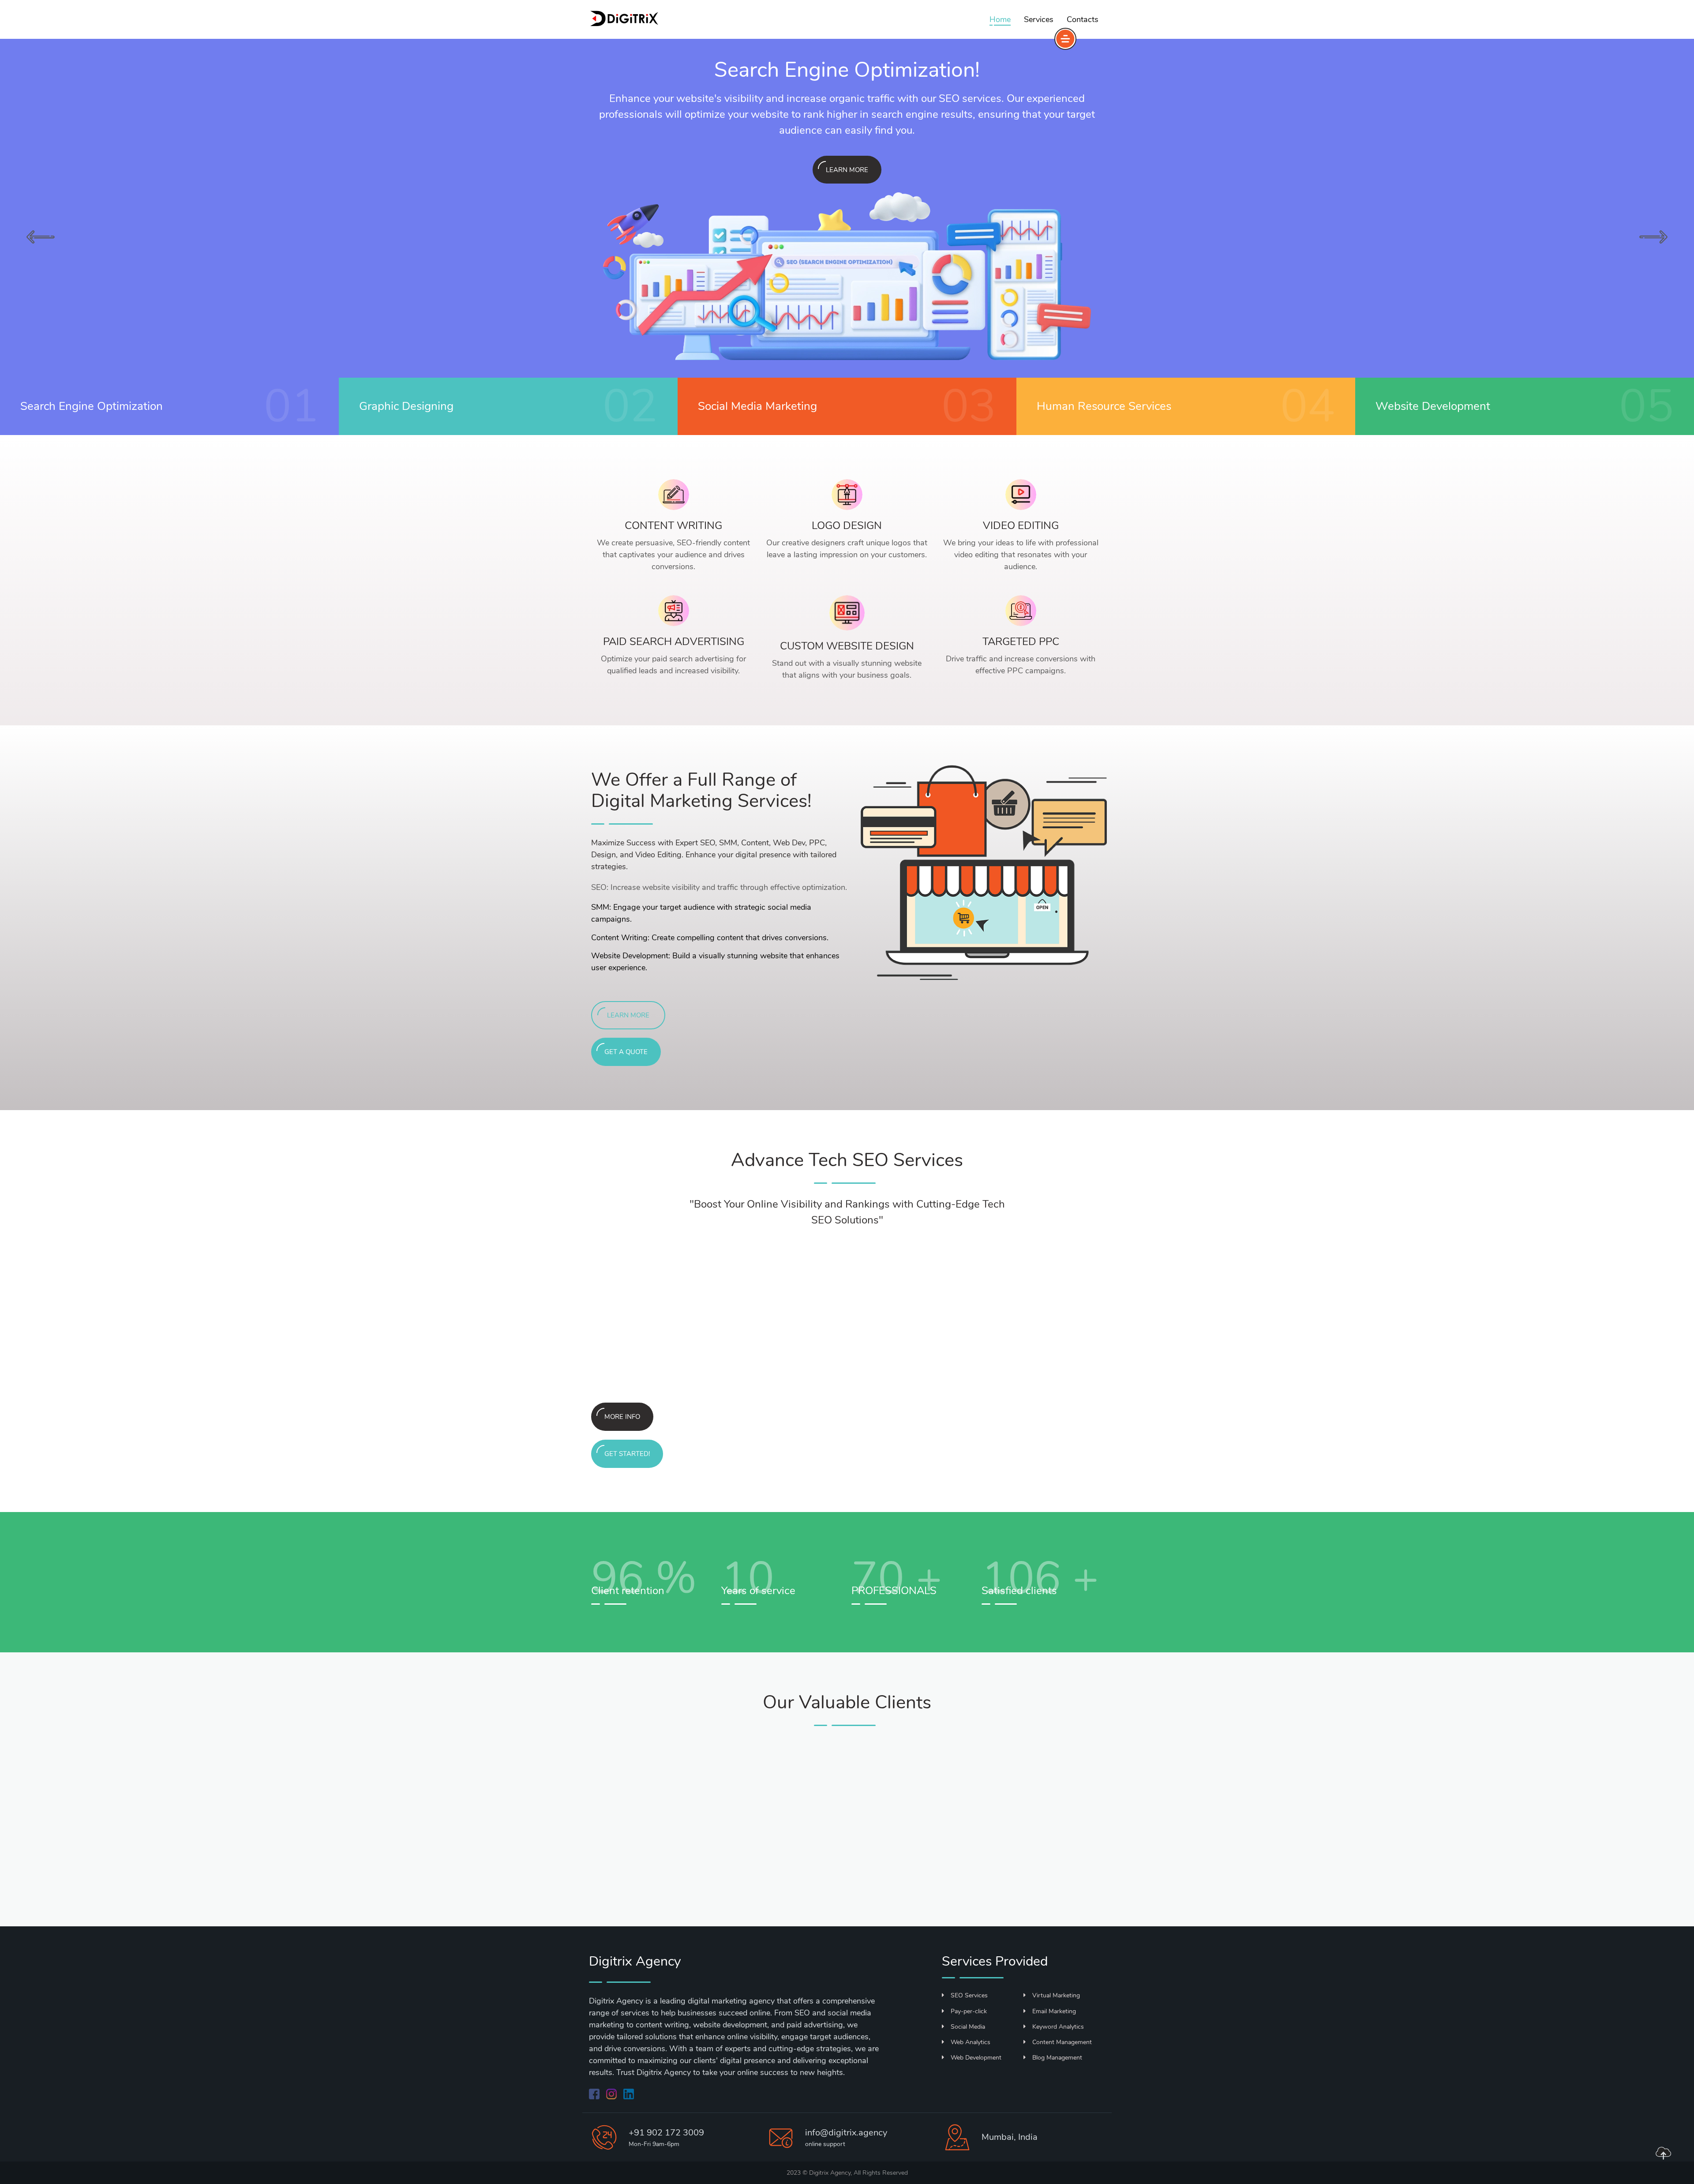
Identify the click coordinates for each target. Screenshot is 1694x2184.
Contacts (1083, 19)
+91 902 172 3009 (666, 2133)
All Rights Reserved (881, 2173)
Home (1000, 19)
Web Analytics (971, 2042)
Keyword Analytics (1058, 2027)
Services (1039, 19)
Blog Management (1057, 2058)
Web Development (976, 2058)
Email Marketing (1054, 2011)
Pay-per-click (969, 2011)
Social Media (968, 2027)
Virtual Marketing (1056, 1995)
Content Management (1062, 2042)
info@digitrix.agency (846, 2133)
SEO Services (969, 1995)
